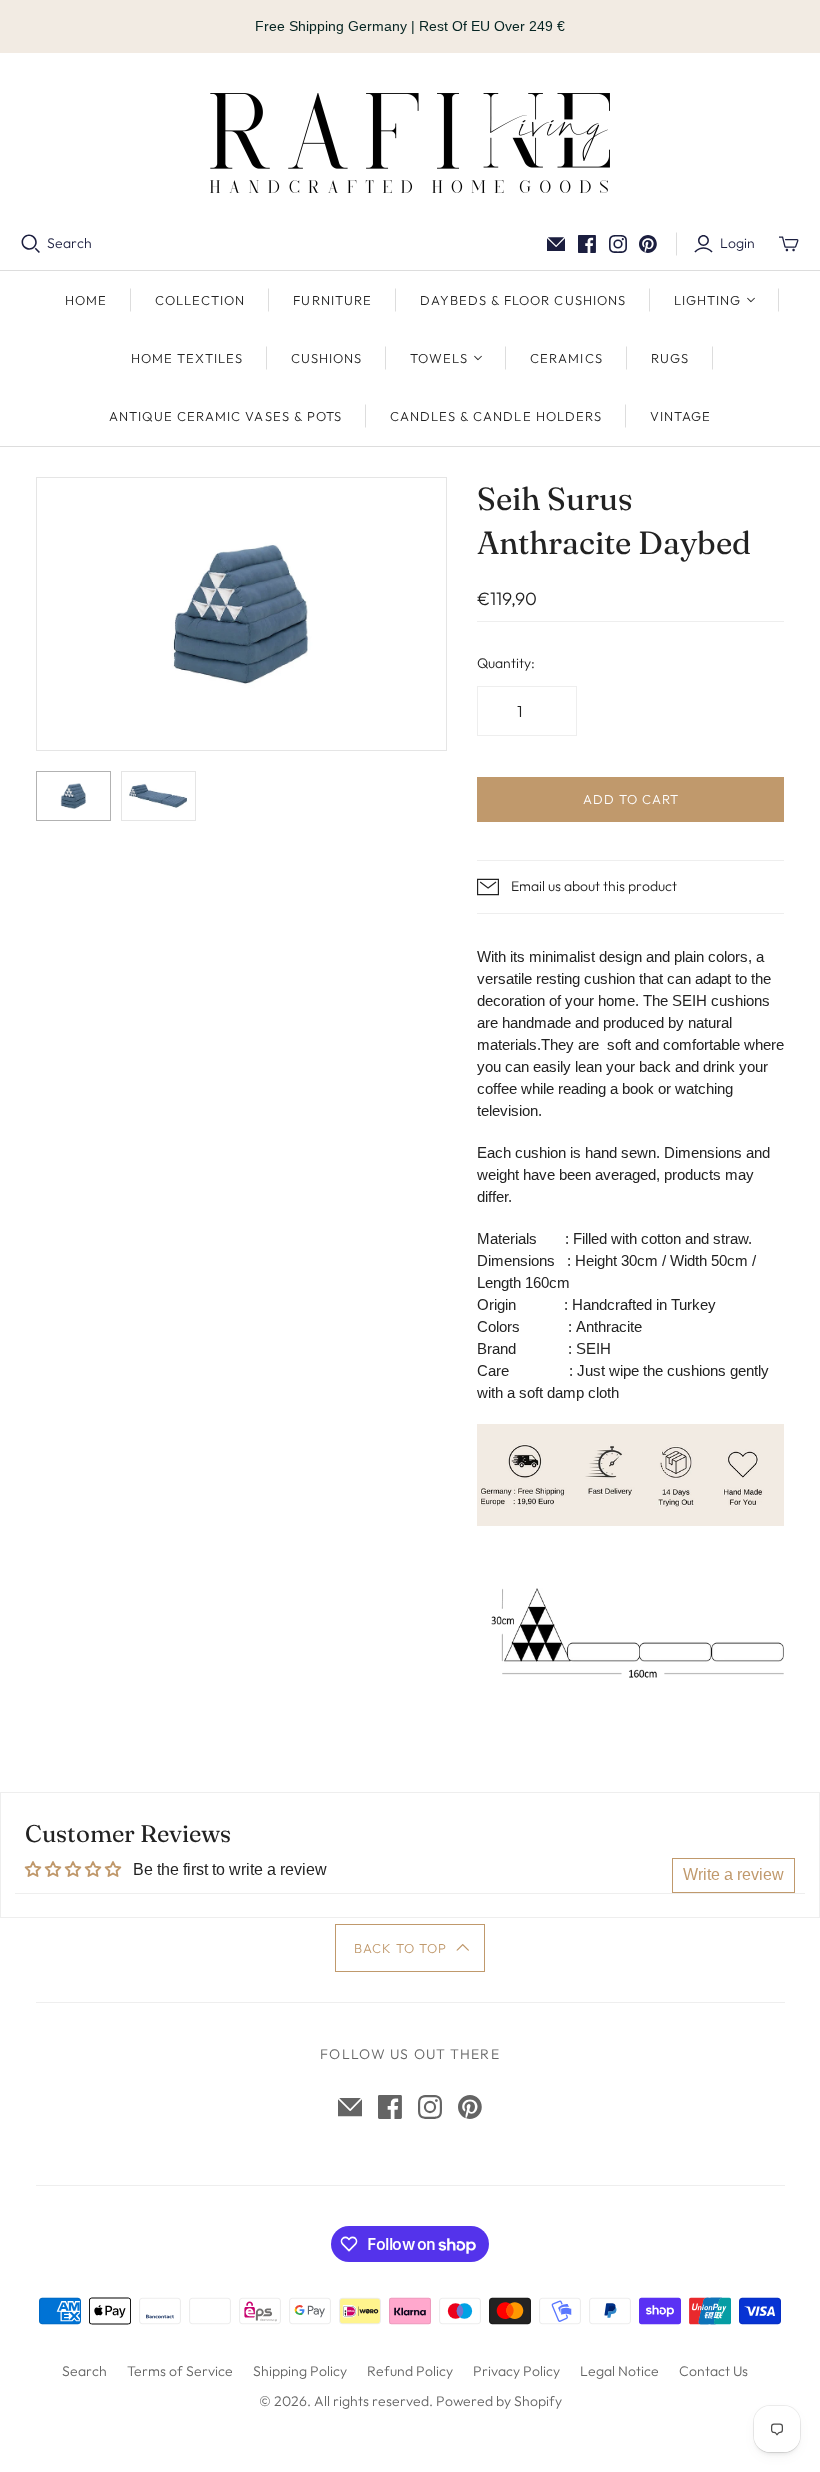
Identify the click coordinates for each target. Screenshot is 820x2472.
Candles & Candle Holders (496, 416)
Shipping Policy (300, 2371)
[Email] (556, 244)
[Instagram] (618, 244)
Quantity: (506, 663)
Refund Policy (410, 2371)
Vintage (680, 416)
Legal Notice (619, 2371)
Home (86, 300)
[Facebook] (587, 244)
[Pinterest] (648, 244)
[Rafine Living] (410, 143)
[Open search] (31, 244)
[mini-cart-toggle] (789, 244)
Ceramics (566, 358)
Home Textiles (187, 358)
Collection (200, 300)
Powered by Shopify (499, 2401)
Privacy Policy (516, 2371)
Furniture (332, 300)
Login (737, 243)
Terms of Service (180, 2371)
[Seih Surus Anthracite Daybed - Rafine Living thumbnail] (73, 796)
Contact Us (713, 2371)
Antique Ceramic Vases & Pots (225, 416)
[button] (410, 1948)
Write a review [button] (733, 1874)
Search (69, 243)
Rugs (670, 358)
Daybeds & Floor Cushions (523, 300)
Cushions (326, 358)
